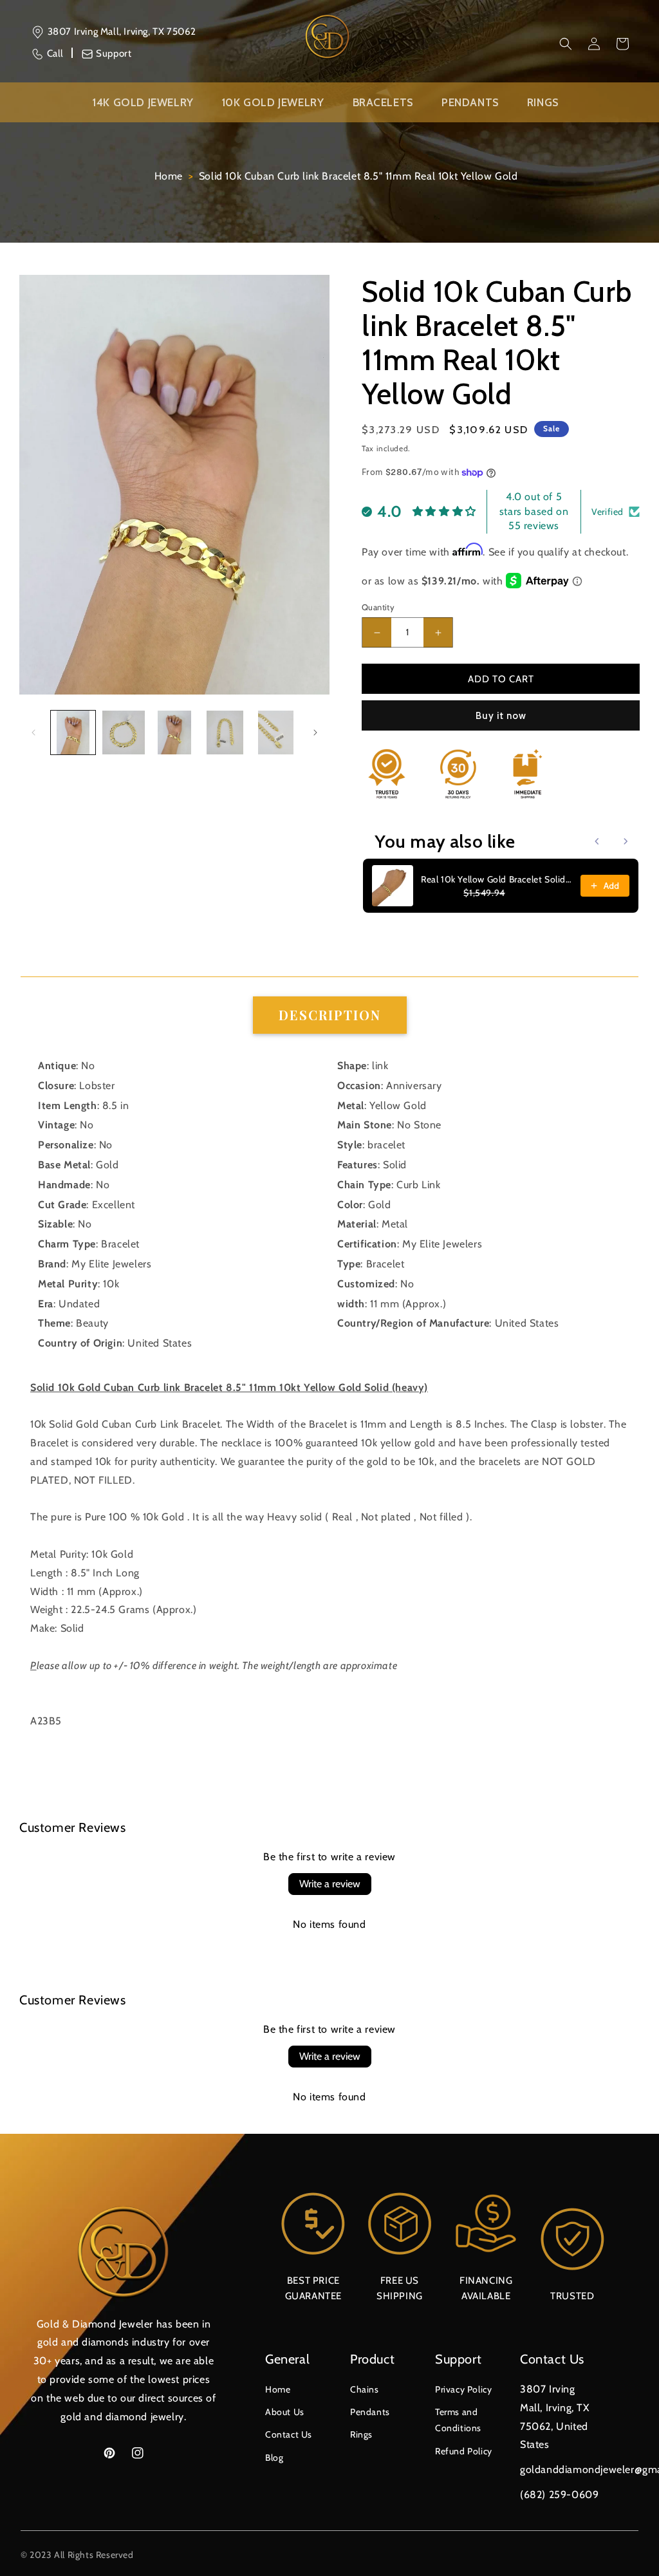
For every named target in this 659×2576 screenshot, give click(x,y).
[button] (566, 44)
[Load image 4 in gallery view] (225, 733)
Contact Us (289, 2434)
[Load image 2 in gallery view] (124, 733)
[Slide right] (315, 733)
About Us (285, 2412)
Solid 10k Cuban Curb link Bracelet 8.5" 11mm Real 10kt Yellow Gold (358, 176)
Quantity (378, 607)
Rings (361, 2434)
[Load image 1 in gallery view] (73, 733)
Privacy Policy (463, 2389)
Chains (365, 2389)
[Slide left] (33, 733)
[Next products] (626, 841)
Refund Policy (464, 2451)
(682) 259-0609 (559, 2495)
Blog (274, 2458)
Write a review (330, 1884)
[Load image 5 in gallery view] (276, 733)
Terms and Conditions (458, 2420)
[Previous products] (597, 841)
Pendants (370, 2412)
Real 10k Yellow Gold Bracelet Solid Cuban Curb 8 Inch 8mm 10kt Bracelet (497, 879)
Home (169, 176)
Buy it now (501, 716)
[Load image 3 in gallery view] (175, 733)
